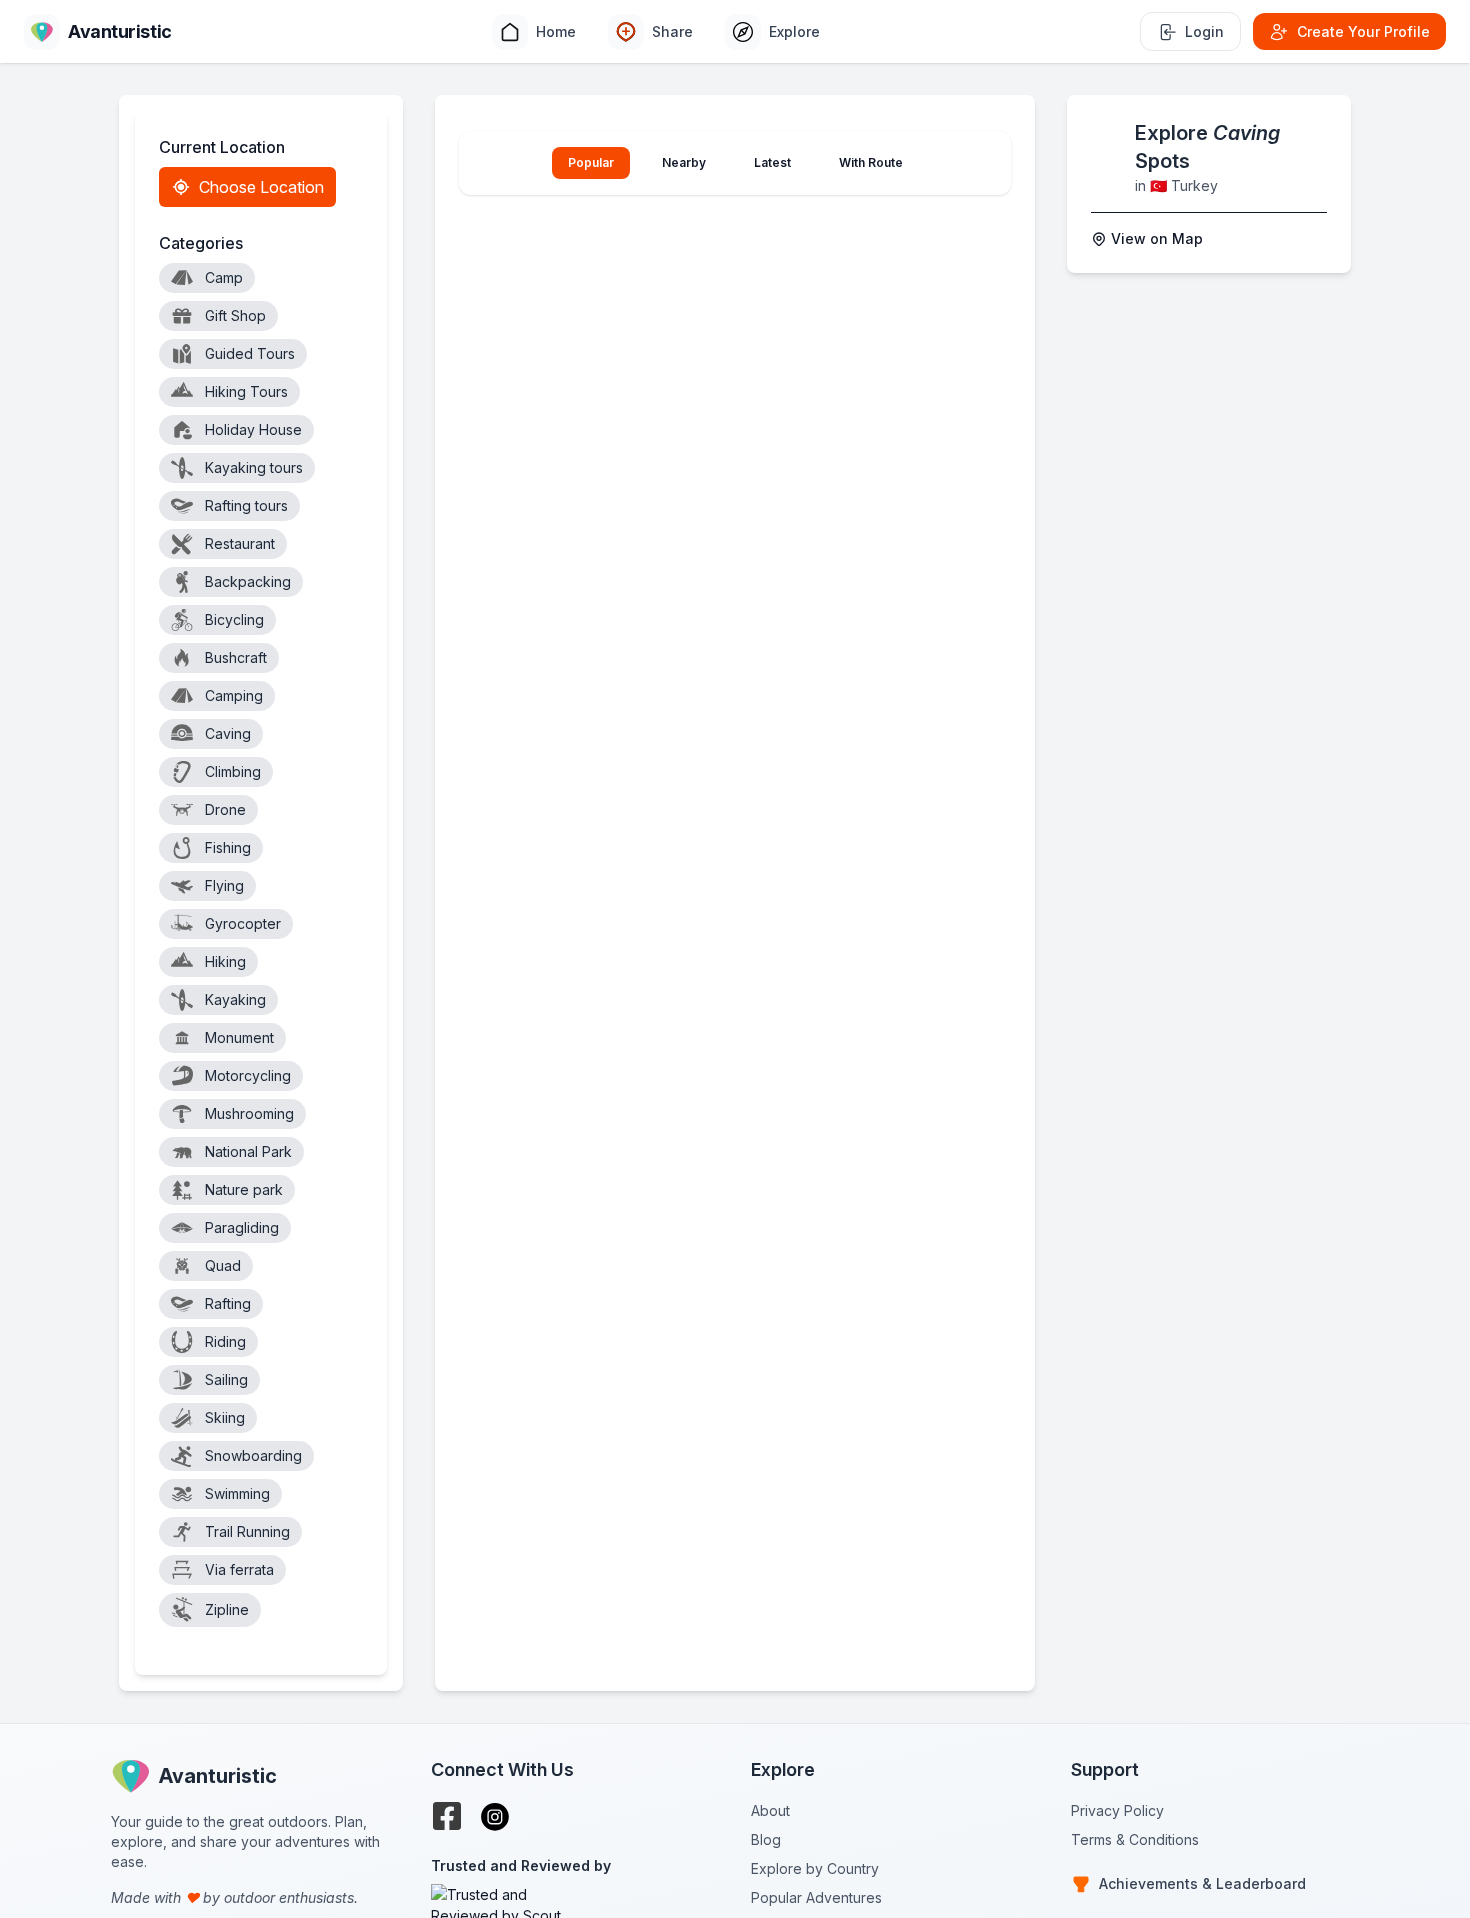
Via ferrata (239, 1569)
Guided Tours (250, 353)
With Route (871, 162)
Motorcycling (248, 1075)
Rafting (228, 1303)
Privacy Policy (1117, 1810)
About (770, 1810)
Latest (772, 162)
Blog (766, 1839)
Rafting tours (246, 505)
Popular (591, 162)
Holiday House (253, 429)
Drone (225, 809)
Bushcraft (236, 657)
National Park (248, 1151)
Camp (224, 277)
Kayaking (235, 999)
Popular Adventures (816, 1897)
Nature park (244, 1189)
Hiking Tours (246, 391)
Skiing (225, 1417)
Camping (234, 695)
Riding (225, 1341)
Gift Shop (235, 315)
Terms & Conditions (1135, 1839)
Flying (224, 885)
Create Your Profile (1363, 31)
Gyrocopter (243, 923)
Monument (239, 1037)
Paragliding (242, 1227)
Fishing (228, 847)
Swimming (237, 1493)
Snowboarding (253, 1455)
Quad (223, 1265)
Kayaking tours (254, 467)
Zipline (227, 1609)
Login (1204, 31)
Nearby (684, 162)
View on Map (1157, 238)
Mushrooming (249, 1113)
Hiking (225, 961)
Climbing (233, 771)
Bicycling (234, 619)
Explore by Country (815, 1868)
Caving (228, 733)
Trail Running (247, 1531)
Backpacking (248, 581)
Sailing (226, 1379)
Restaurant (240, 543)
